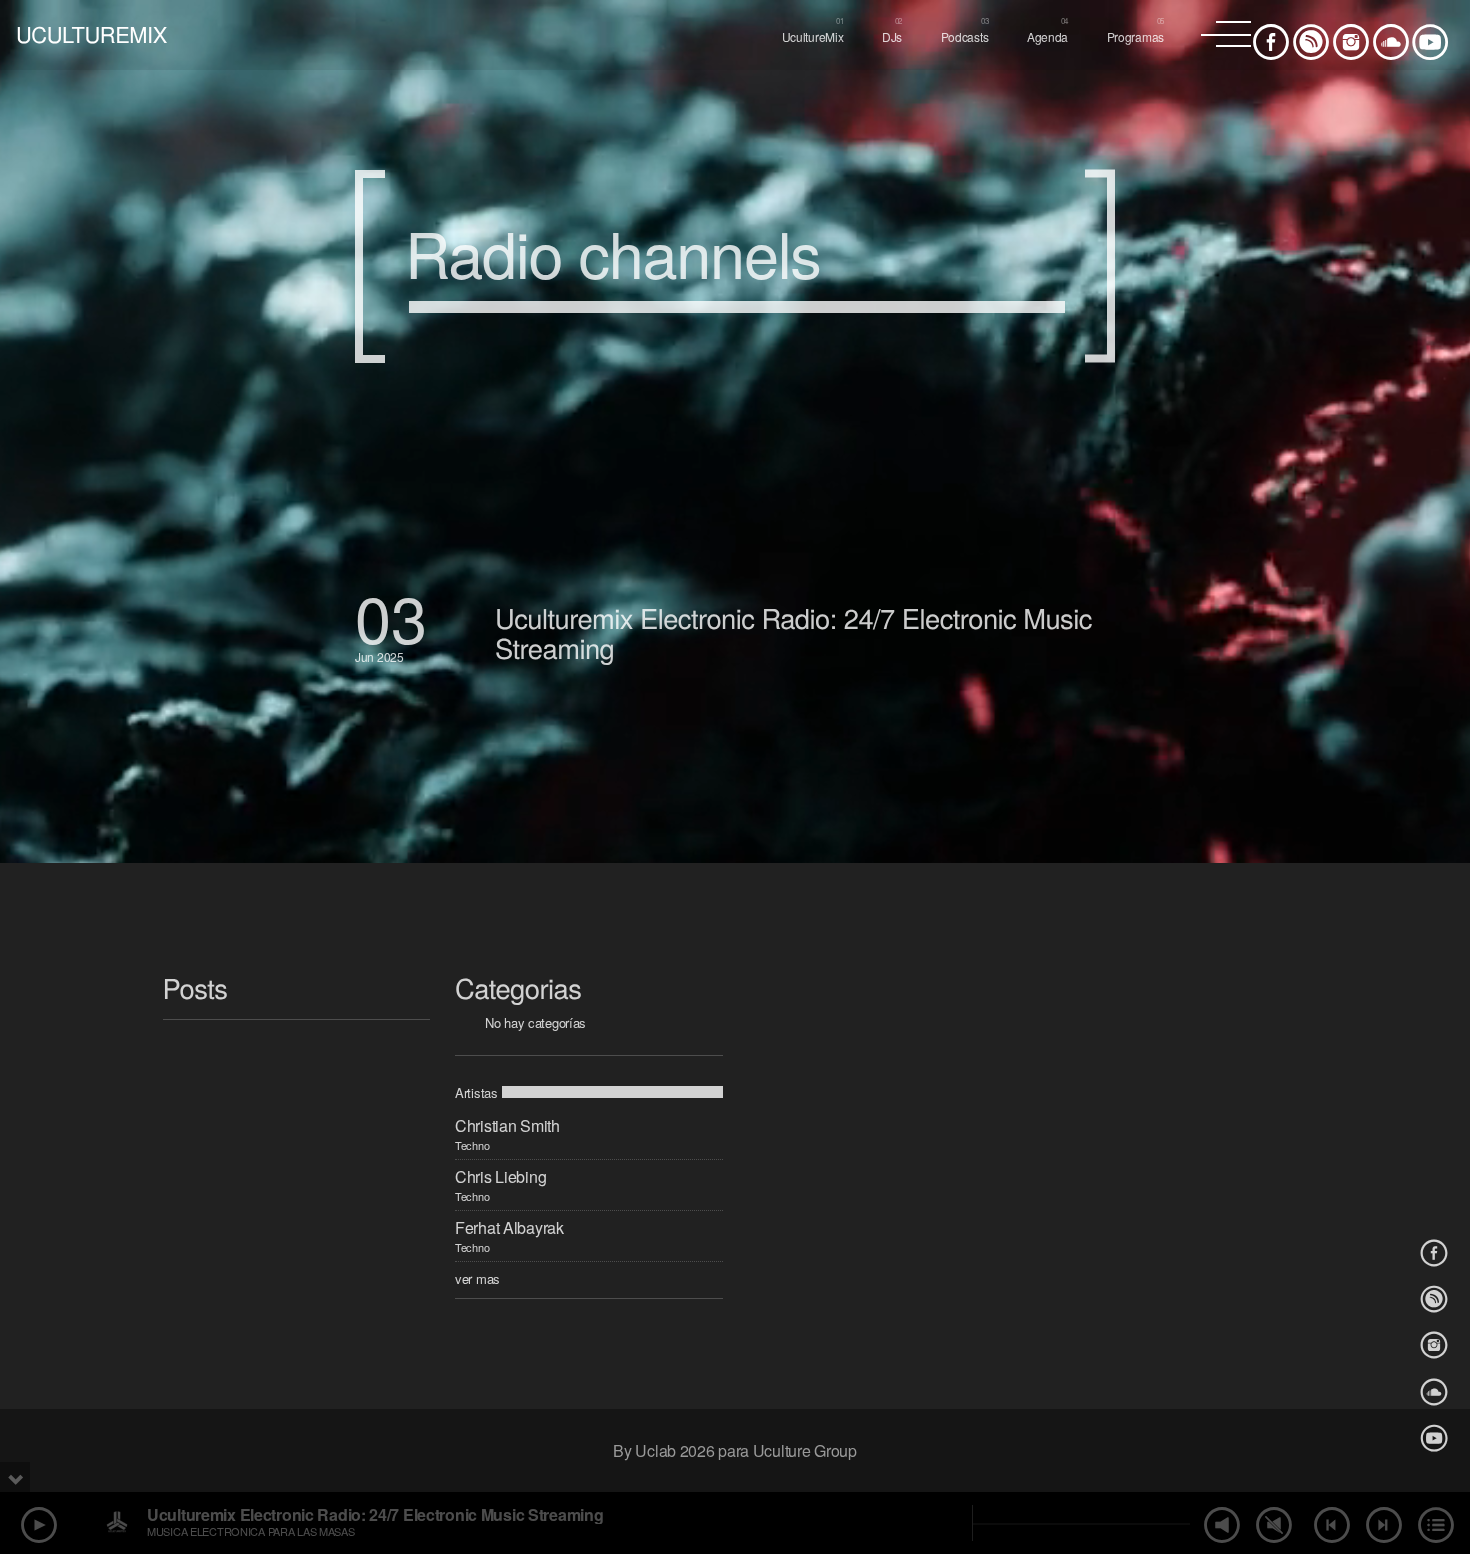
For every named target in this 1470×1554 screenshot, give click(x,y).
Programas (1135, 36)
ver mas (477, 1278)
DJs (892, 36)
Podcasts (965, 36)
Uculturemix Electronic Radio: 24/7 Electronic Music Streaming (793, 632)
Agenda (1047, 36)
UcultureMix (813, 36)
